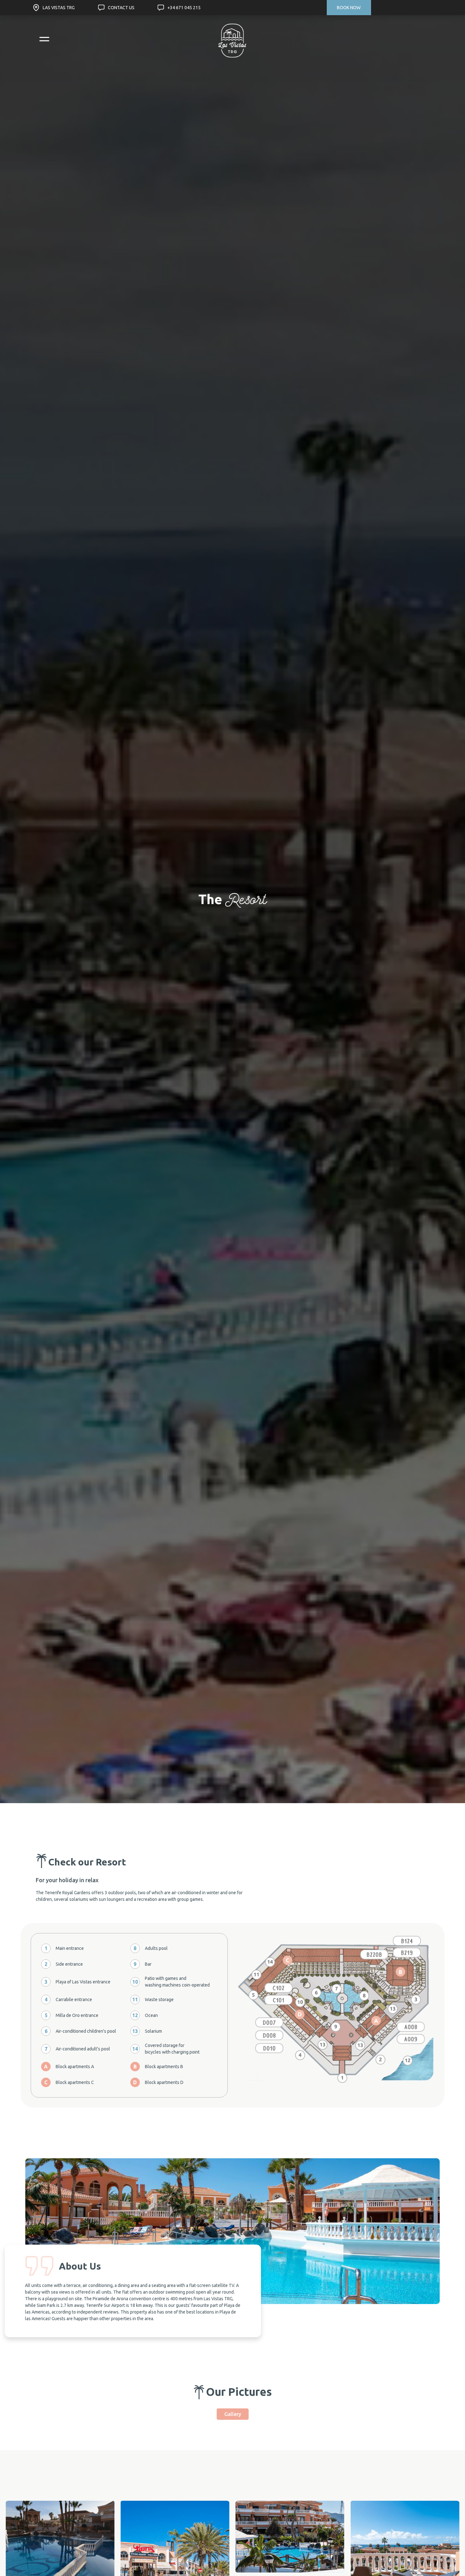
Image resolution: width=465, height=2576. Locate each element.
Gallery (233, 2414)
